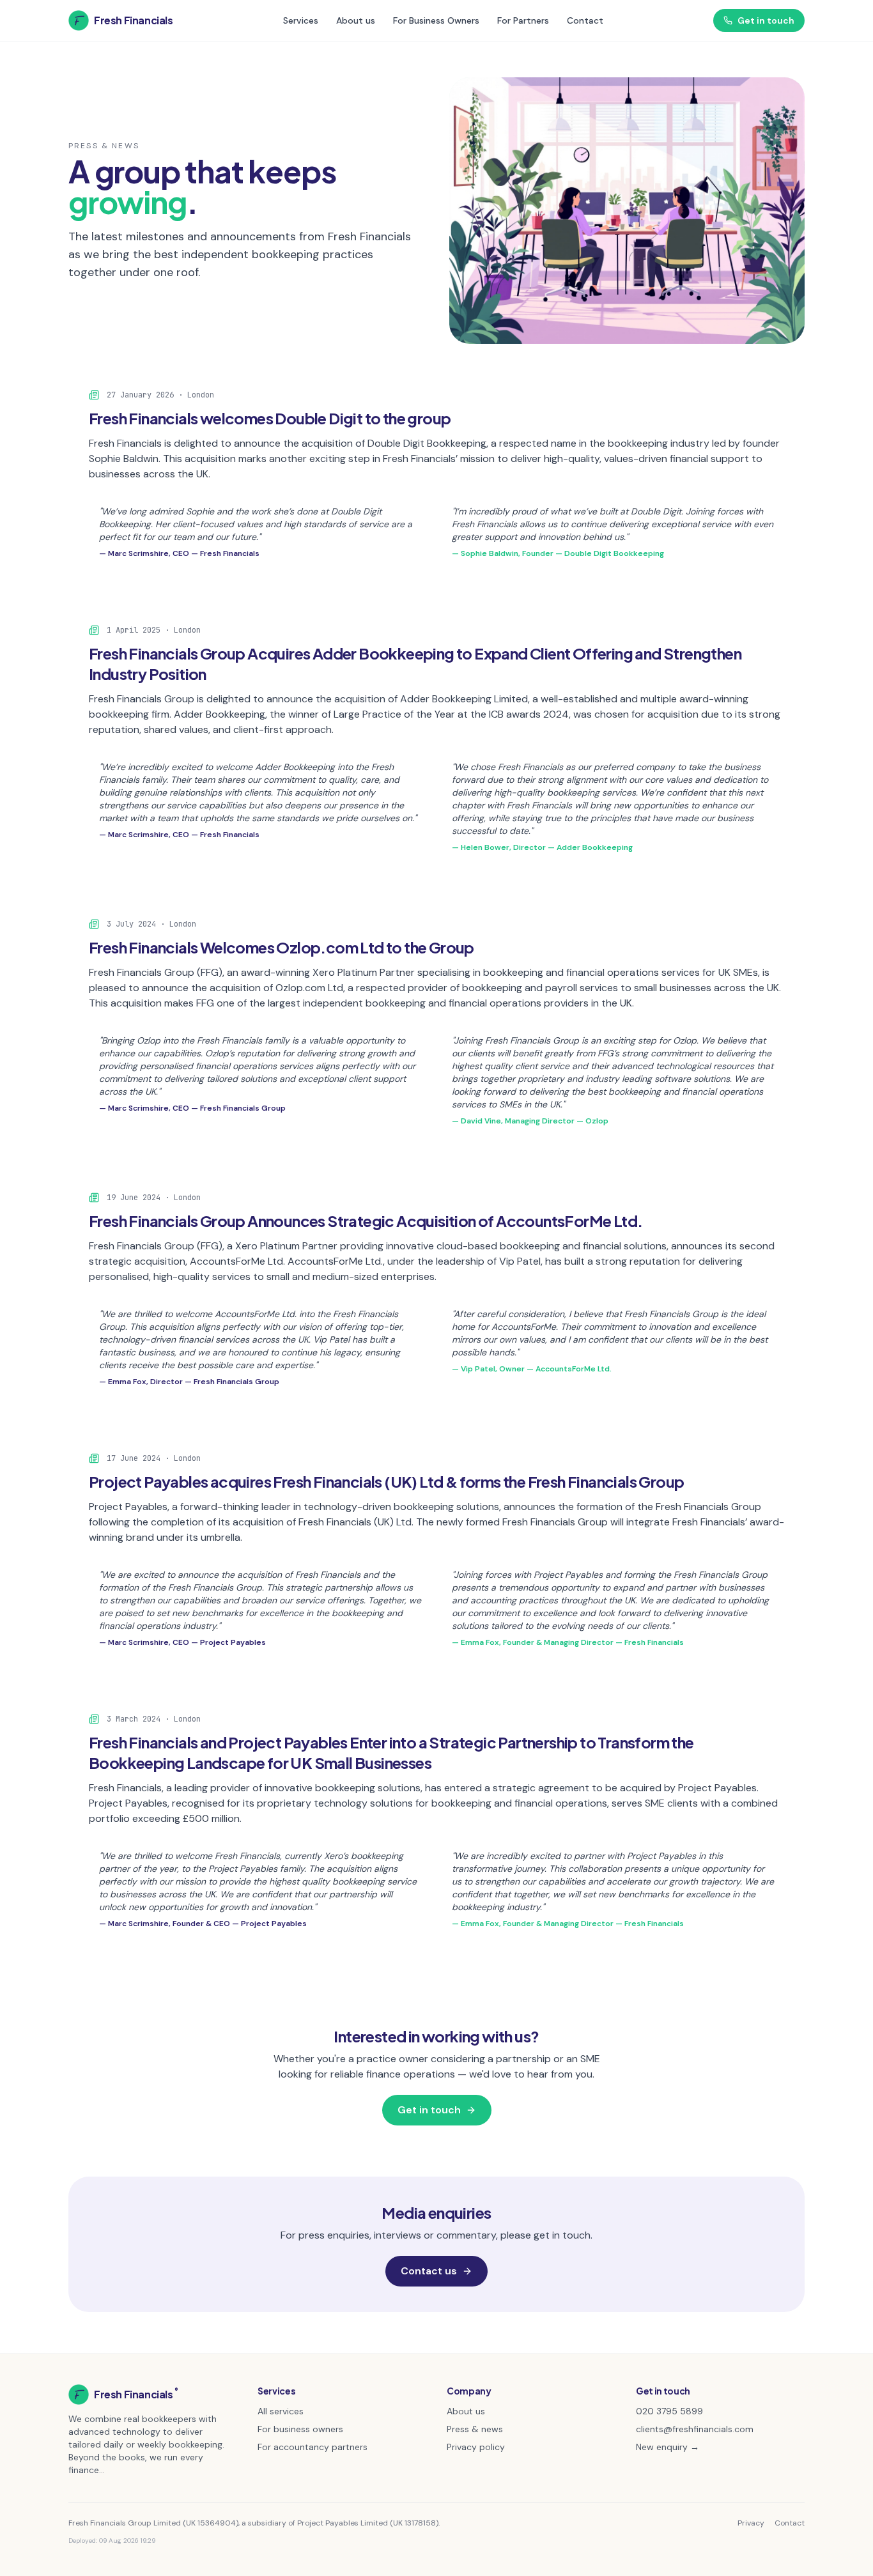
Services (301, 20)
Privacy (751, 2523)
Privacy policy (476, 2447)
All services (281, 2411)
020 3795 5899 (669, 2411)
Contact (585, 20)
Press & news (475, 2429)
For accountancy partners (313, 2447)
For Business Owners (436, 20)
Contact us (429, 2271)
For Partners (523, 20)
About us (356, 20)
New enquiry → (668, 2447)
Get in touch (766, 20)
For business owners (300, 2429)
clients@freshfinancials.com (695, 2429)
